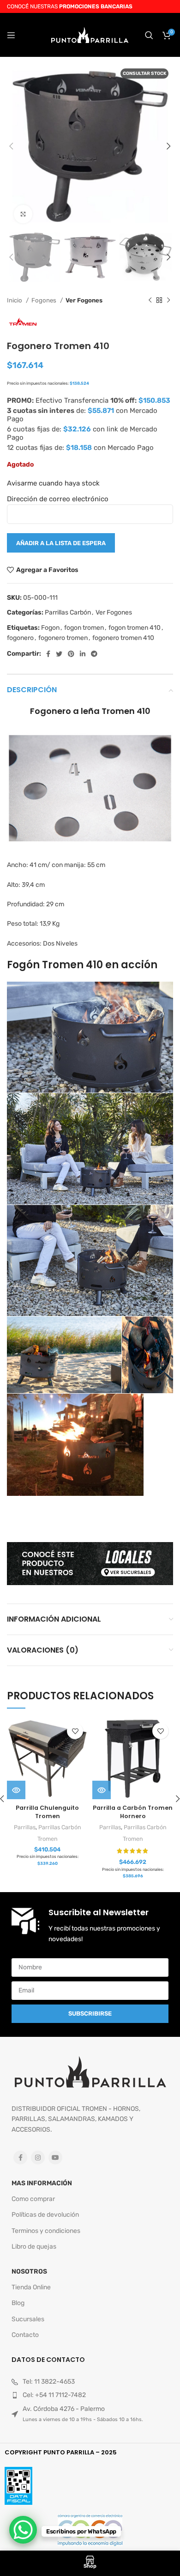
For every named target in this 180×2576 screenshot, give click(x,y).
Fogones (45, 300)
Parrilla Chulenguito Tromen (47, 1812)
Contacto (25, 2335)
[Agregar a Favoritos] (75, 1731)
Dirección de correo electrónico (58, 499)
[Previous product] (150, 301)
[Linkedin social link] (83, 654)
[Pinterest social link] (71, 654)
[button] (102, 1790)
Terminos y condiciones (46, 2231)
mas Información (42, 2183)
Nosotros (29, 2272)
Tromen (48, 1839)
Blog (18, 2303)
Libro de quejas (34, 2247)
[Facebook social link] (48, 654)
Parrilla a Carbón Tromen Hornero (133, 1812)
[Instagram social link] (38, 2158)
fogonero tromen (63, 638)
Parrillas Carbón (68, 612)
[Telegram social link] (94, 654)
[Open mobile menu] (11, 35)
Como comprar (33, 2199)
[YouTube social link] (55, 2158)
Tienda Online (31, 2287)
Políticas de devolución (45, 2215)
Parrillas (25, 1827)
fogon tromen (84, 628)
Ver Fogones (84, 300)
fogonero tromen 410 (123, 638)
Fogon (50, 628)
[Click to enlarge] (23, 214)
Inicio (15, 300)
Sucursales (28, 2319)
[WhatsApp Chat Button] (23, 2530)
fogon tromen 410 (135, 628)
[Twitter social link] (59, 654)
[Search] (149, 35)
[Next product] (168, 301)
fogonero (20, 638)
